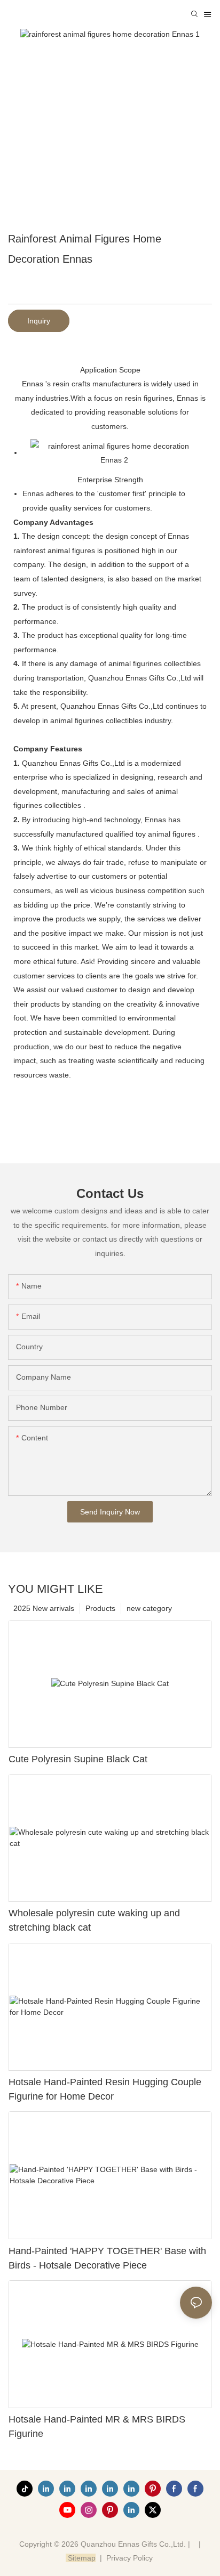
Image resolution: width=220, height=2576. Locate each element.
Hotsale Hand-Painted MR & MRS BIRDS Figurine (97, 2427)
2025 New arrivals (44, 1608)
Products (100, 1608)
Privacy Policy (129, 2558)
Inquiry (39, 321)
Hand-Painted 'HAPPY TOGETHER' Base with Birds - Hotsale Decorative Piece (107, 2258)
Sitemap (81, 2558)
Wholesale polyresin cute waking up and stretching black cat (94, 1920)
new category (149, 1608)
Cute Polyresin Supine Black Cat (78, 1759)
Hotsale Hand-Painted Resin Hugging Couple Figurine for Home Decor (105, 2089)
